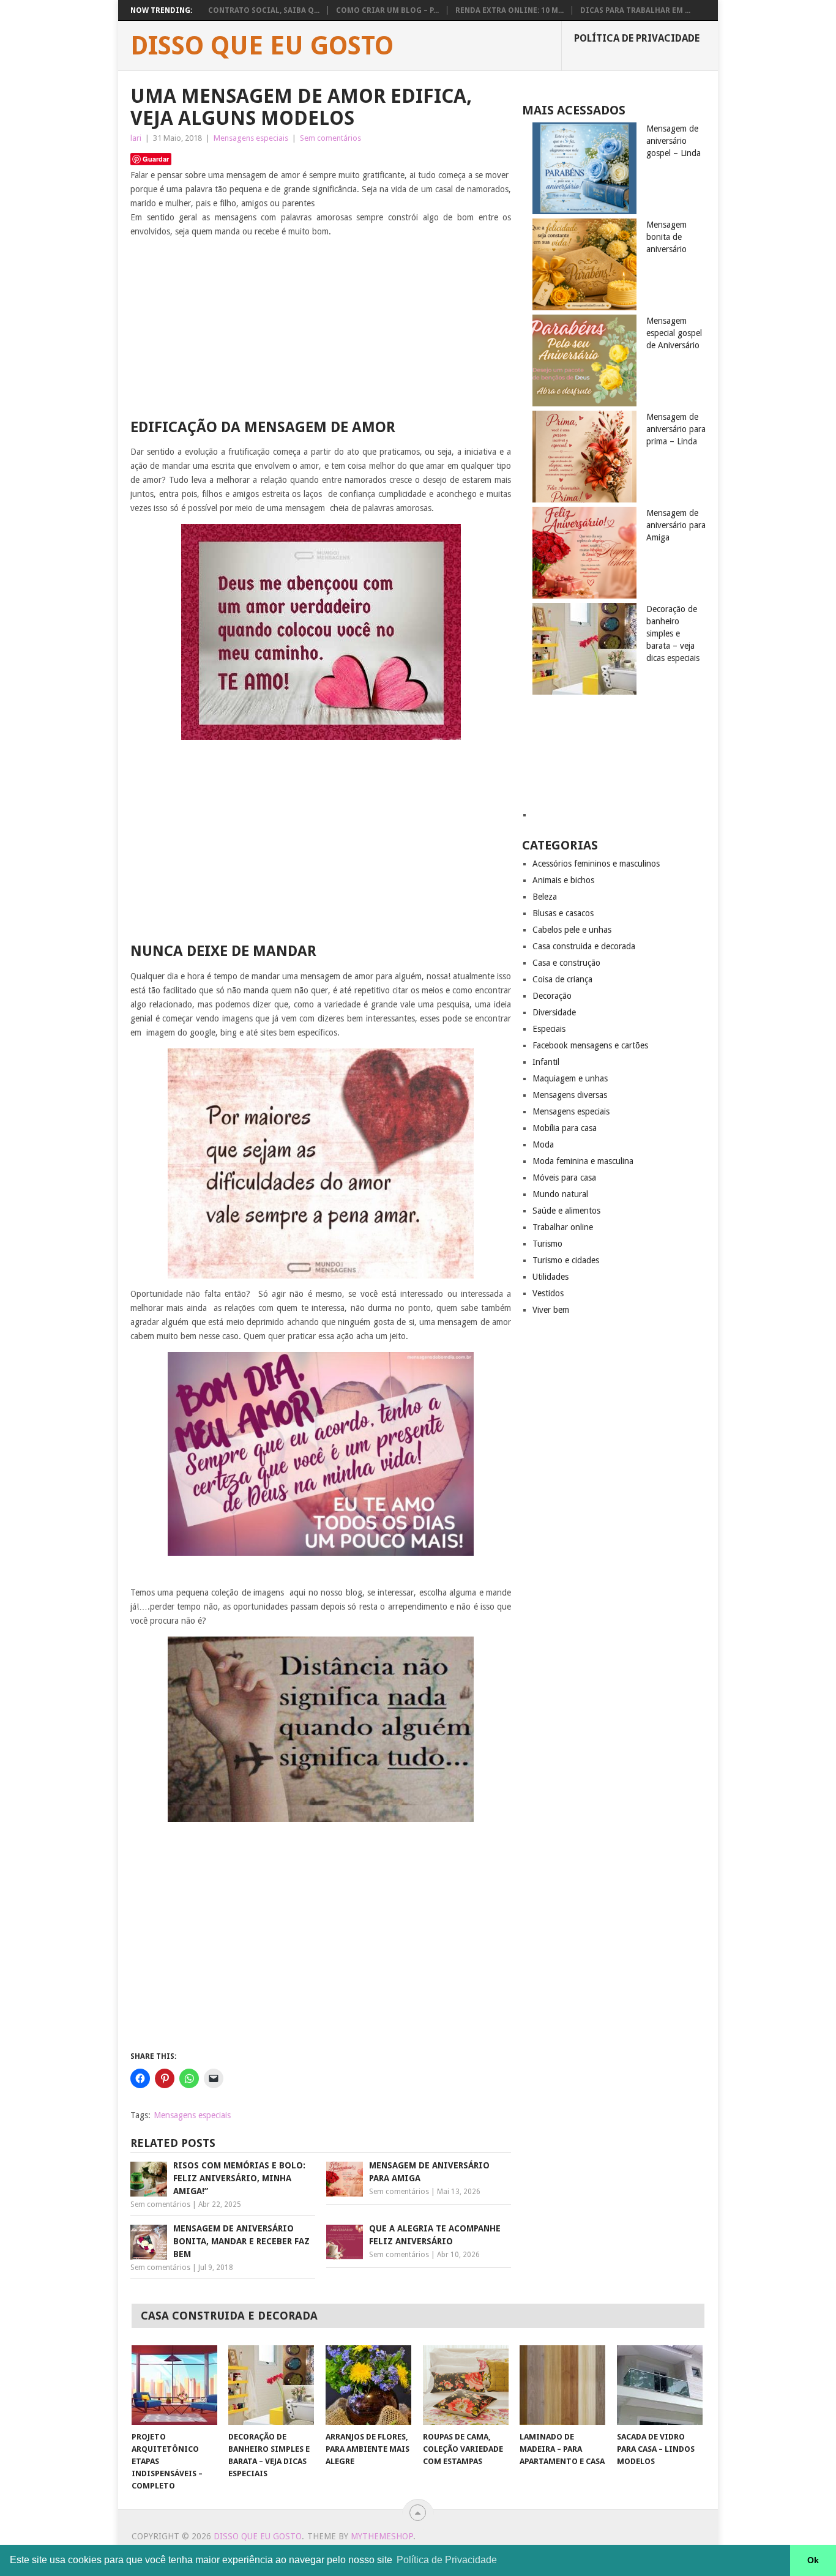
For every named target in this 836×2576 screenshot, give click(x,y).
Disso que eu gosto (262, 46)
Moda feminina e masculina (583, 1161)
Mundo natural (560, 1194)
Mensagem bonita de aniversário (666, 237)
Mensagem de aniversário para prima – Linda (676, 429)
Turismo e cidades (566, 1260)
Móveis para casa (564, 1178)
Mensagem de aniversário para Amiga (676, 525)
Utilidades (550, 1277)
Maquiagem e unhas (570, 1078)
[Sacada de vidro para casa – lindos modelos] (660, 2385)
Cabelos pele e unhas (572, 930)
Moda (543, 1144)
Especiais (549, 1029)
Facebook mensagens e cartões (590, 1045)
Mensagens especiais (251, 138)
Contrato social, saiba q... (264, 10)
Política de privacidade (637, 38)
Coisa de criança (562, 979)
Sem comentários (330, 138)
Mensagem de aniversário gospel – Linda (674, 141)
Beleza (545, 897)
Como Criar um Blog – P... (387, 10)
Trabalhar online (563, 1227)
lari (136, 138)
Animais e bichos (563, 880)
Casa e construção (566, 963)
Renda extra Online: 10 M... (509, 10)
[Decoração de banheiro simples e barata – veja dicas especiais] (271, 2385)
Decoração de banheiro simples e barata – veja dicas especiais (673, 633)
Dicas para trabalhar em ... (635, 10)
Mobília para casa (565, 1128)
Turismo (547, 1244)
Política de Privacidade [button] (447, 2560)
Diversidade (554, 1012)
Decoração (552, 996)
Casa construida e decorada (584, 946)
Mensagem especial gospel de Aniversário (674, 333)
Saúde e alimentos (566, 1211)
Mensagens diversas (570, 1095)
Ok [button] (813, 2560)
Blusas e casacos (563, 913)
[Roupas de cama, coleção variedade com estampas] (466, 2385)
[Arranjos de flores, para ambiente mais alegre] (368, 2385)
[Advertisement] (321, 332)
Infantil (546, 1062)
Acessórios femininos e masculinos (596, 864)
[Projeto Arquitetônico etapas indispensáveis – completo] (174, 2385)
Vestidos (548, 1293)
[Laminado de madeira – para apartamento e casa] (562, 2385)
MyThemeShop (382, 2536)
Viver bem (551, 1310)
